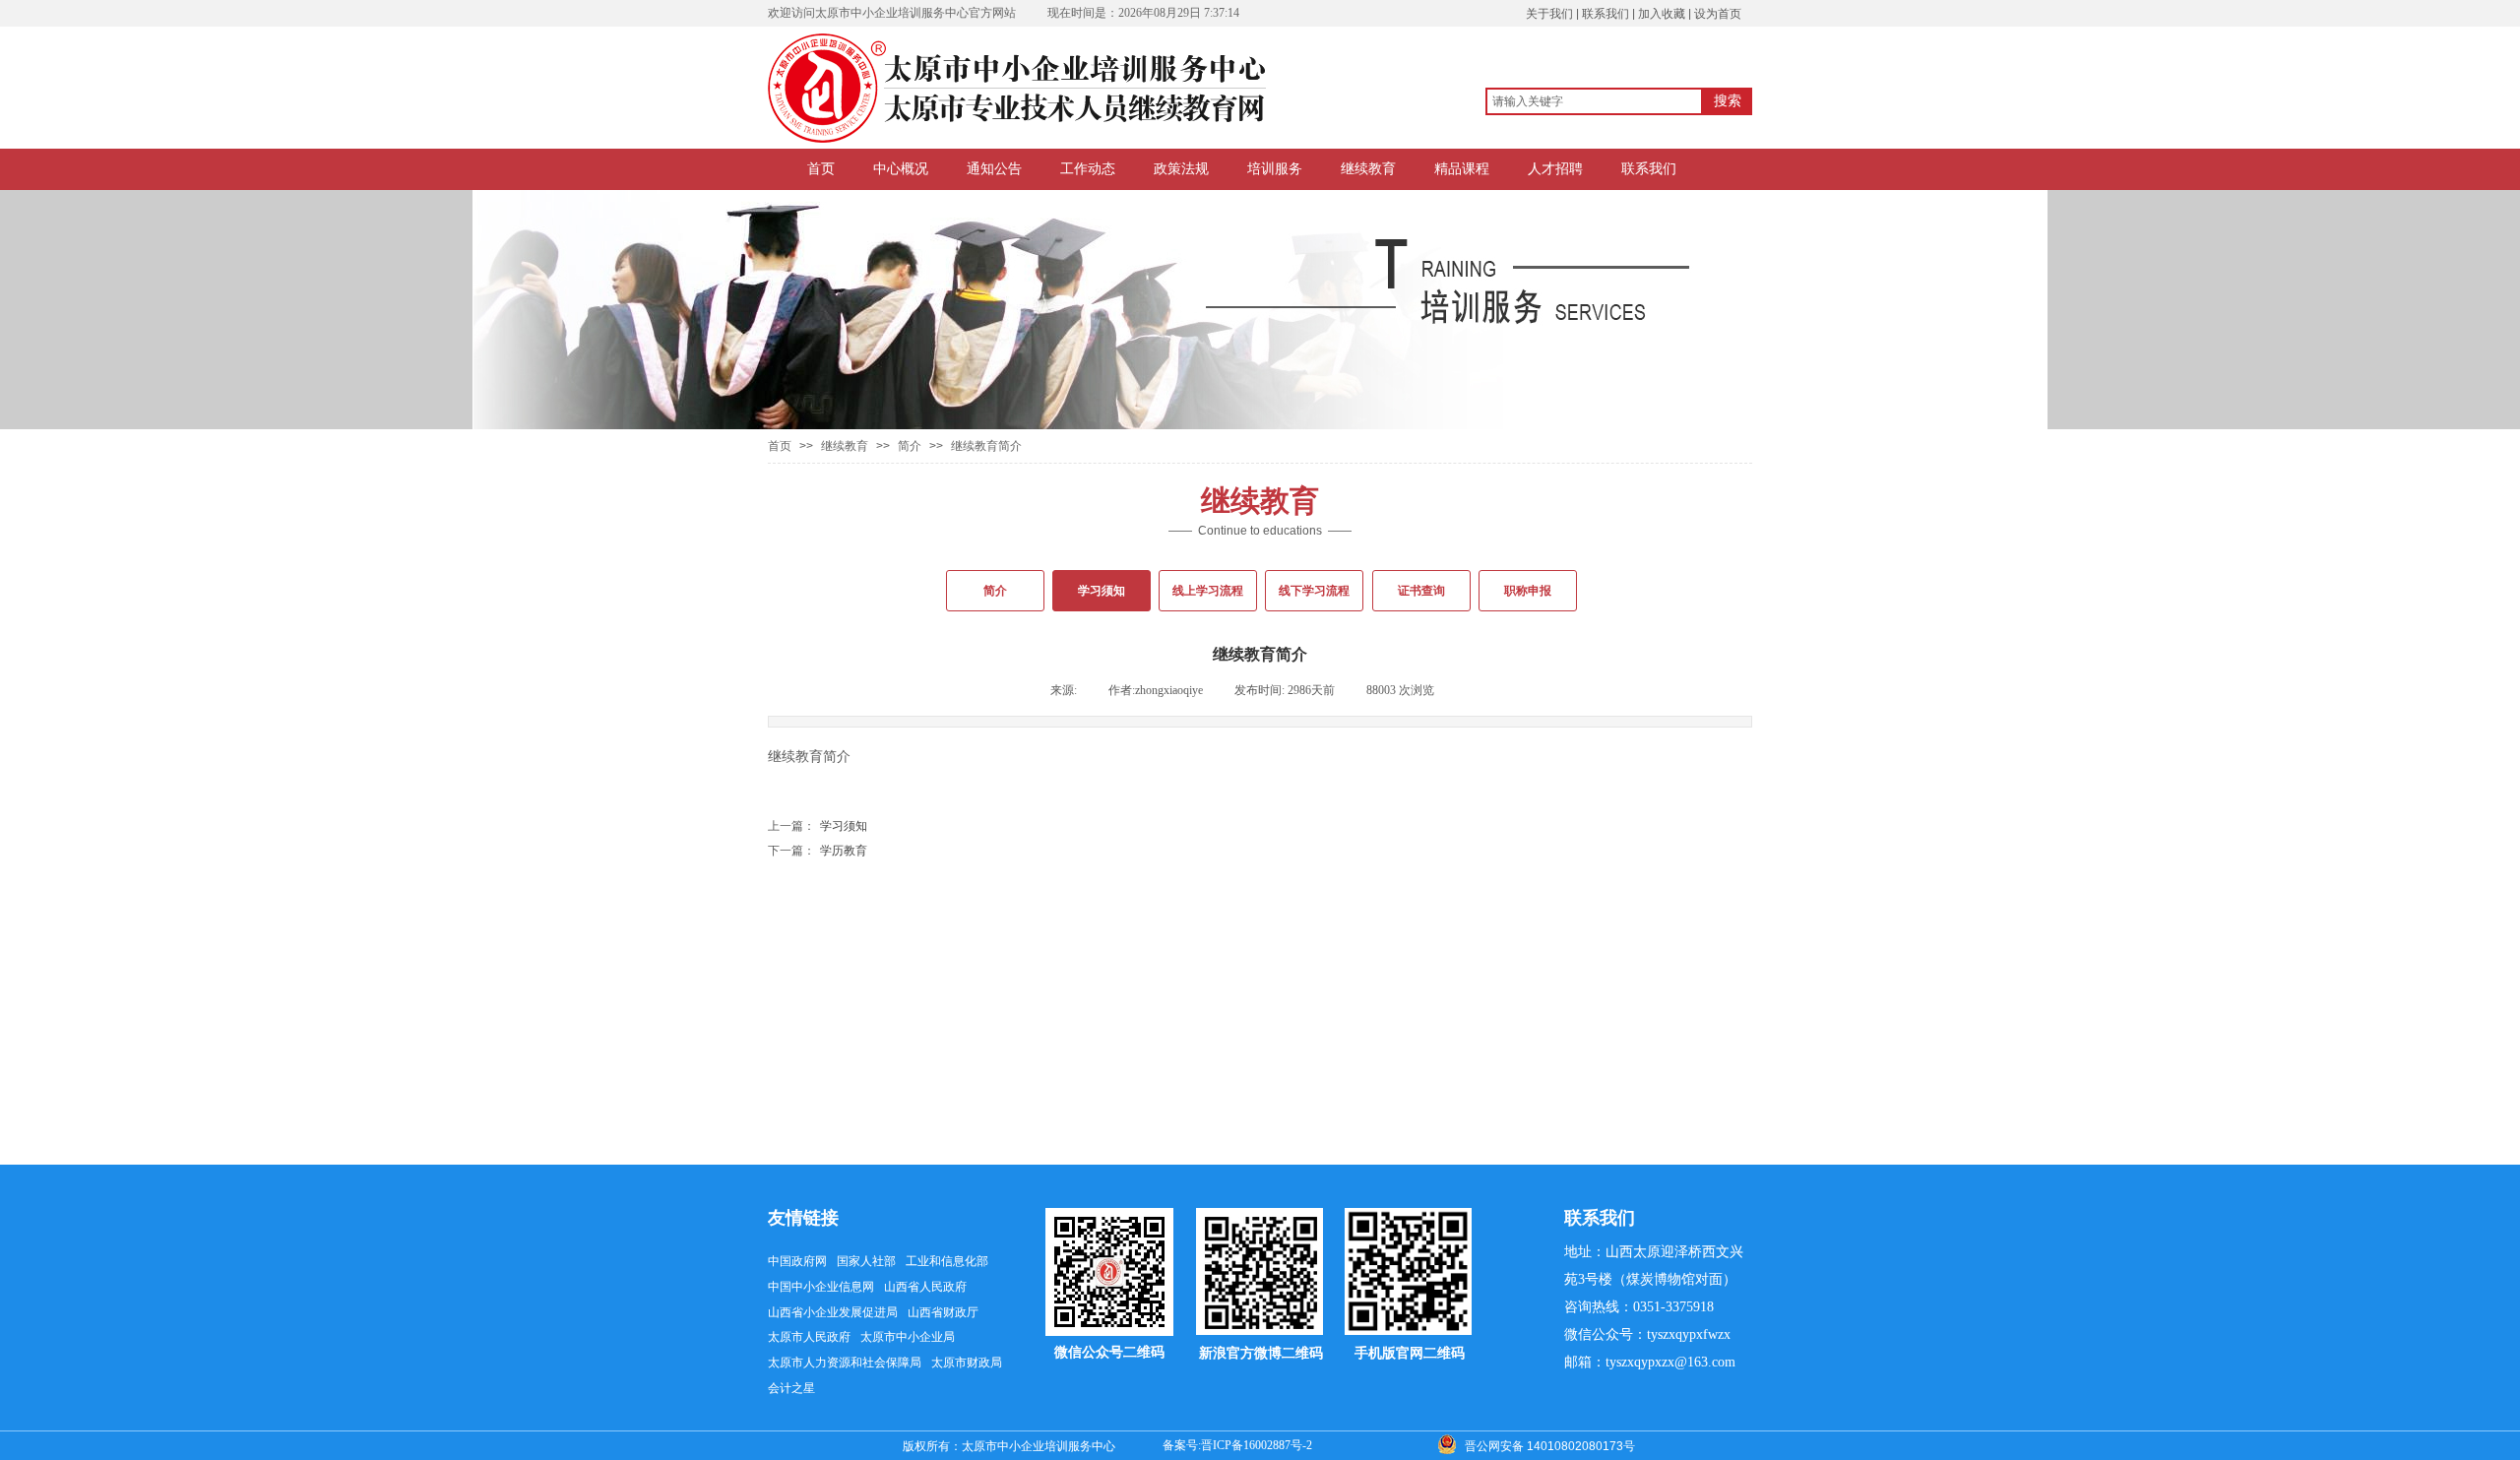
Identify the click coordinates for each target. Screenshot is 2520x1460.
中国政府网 (797, 1261)
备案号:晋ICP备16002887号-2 (1237, 1445)
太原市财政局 (967, 1363)
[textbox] (1594, 101)
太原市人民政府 (809, 1337)
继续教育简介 (986, 446)
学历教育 (818, 851)
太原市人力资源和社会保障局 (845, 1363)
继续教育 (1368, 169)
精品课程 (1462, 169)
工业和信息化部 (947, 1261)
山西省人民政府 (925, 1287)
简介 (910, 446)
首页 (821, 169)
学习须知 (818, 826)
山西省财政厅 (943, 1312)
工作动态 (1088, 169)
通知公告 (994, 169)
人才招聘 (1555, 169)
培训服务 (1275, 169)
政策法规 (1181, 169)
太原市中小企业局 (908, 1337)
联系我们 (1649, 169)
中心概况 (901, 169)
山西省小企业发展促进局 (833, 1312)
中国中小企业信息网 (821, 1287)
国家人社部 (866, 1261)
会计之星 (791, 1388)
